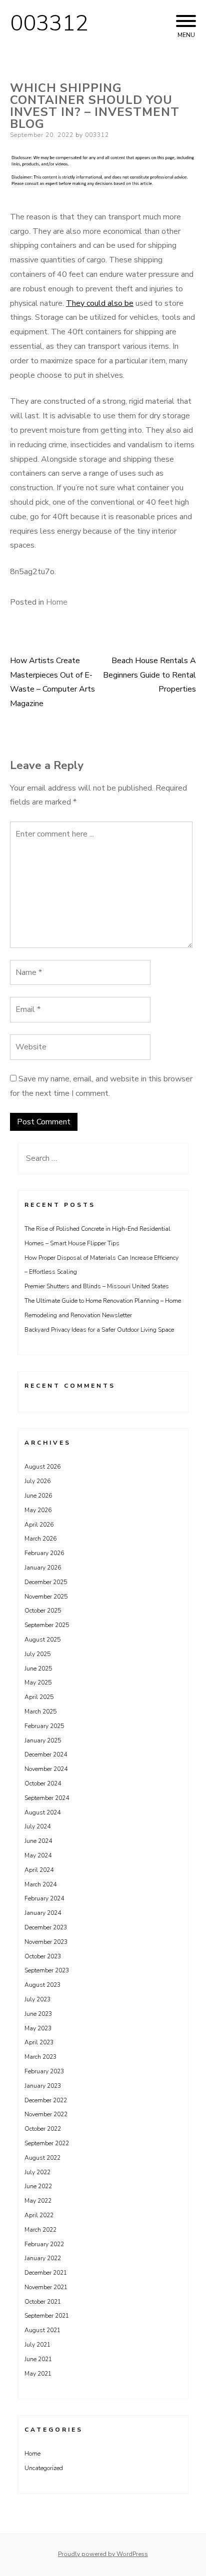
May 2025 (38, 1683)
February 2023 (44, 2071)
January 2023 (43, 2086)
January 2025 (43, 1740)
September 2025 (47, 1625)
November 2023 (46, 1942)
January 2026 (43, 1568)
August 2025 (42, 1640)
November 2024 (46, 1769)
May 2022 (38, 2201)
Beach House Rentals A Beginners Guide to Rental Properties (149, 675)
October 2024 (43, 1783)
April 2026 (39, 1525)
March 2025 (40, 1712)
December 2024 (46, 1754)
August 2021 (42, 2330)
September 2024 (47, 1798)
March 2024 (40, 1884)
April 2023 (39, 2042)
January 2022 (43, 2258)
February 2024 (44, 1898)
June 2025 (38, 1669)
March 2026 (40, 1539)
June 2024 (38, 1841)
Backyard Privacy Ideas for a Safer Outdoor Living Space (99, 1330)
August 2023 (42, 1985)
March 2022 (40, 2230)
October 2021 (43, 2302)
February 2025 (44, 1726)
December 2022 (46, 2100)
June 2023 (38, 2014)
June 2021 (38, 2359)
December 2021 (46, 2273)
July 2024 (37, 1826)
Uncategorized (44, 2468)
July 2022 (37, 2172)
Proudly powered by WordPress (103, 2554)
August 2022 (42, 2158)
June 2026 (38, 1496)
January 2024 (43, 1913)
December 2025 (46, 1582)
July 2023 (37, 1999)
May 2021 (38, 2374)
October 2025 (43, 1611)
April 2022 (39, 2215)
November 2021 (46, 2287)
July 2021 (37, 2345)
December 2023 (46, 1927)
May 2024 (38, 1855)
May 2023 (38, 2028)
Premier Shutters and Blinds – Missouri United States (97, 1286)
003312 (49, 23)
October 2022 (43, 2129)
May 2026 (38, 1510)
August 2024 (42, 1812)
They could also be (100, 303)
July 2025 (37, 1654)
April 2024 (39, 1870)
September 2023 (47, 1970)
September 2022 (47, 2143)
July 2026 (37, 1481)
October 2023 (43, 1956)
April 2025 (39, 1697)
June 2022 (38, 2186)
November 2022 (46, 2114)
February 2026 (44, 1553)
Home (57, 602)
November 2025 (46, 1597)
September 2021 (47, 2316)
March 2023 (40, 2057)
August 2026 (42, 1467)
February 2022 (44, 2244)
